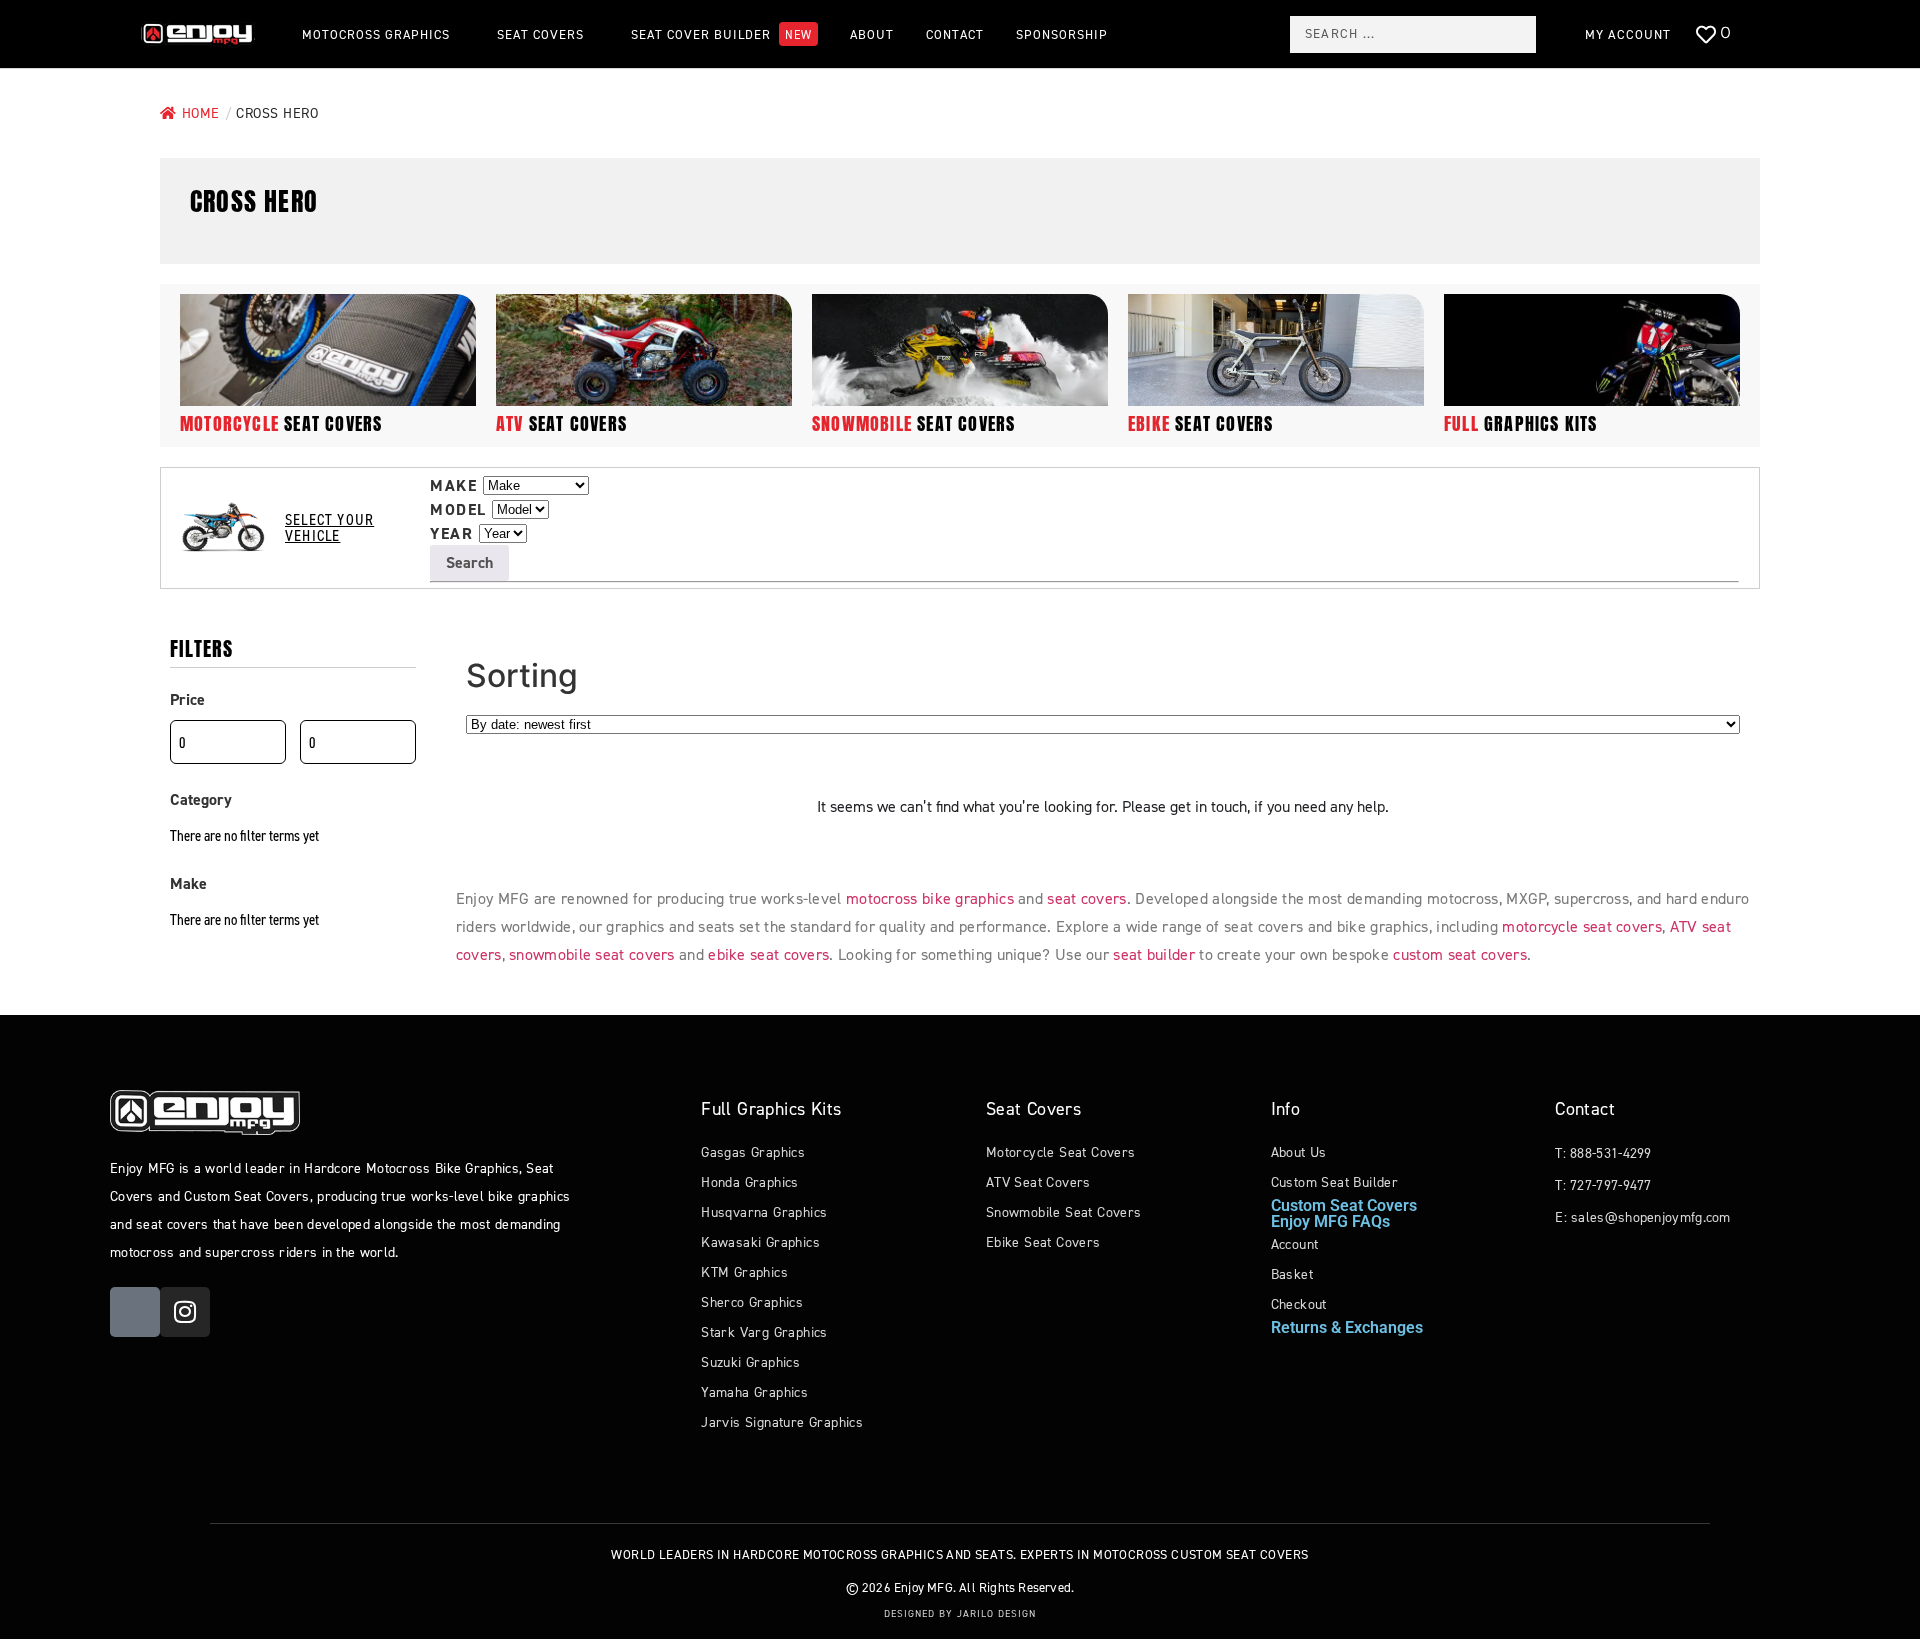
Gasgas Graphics (753, 1152)
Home (201, 113)
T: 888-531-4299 (1603, 1153)
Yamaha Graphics (754, 1392)
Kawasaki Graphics (760, 1242)
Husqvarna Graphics (764, 1212)
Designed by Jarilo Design (960, 1613)
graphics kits (1521, 423)
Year (451, 534)
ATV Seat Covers (1038, 1182)
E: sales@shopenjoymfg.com (1643, 1217)
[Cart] (1768, 35)
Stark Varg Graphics (764, 1332)
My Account (1628, 34)
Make (453, 486)
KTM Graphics (744, 1272)
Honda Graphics (750, 1182)
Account (1295, 1244)
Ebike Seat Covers (1043, 1242)
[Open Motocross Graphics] (460, 34)
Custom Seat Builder (1335, 1182)
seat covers (281, 423)
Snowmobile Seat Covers (1064, 1212)
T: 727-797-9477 (1603, 1185)
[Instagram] (185, 1312)
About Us (1299, 1152)
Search (469, 562)
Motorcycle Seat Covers (1061, 1152)
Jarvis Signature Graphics (782, 1422)
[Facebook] (135, 1312)
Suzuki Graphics (750, 1362)
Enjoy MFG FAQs (1330, 1221)
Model (458, 510)
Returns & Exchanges (1347, 1327)
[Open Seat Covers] (594, 34)
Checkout (1299, 1304)
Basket (1292, 1274)
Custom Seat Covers (1344, 1205)
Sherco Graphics (752, 1302)
